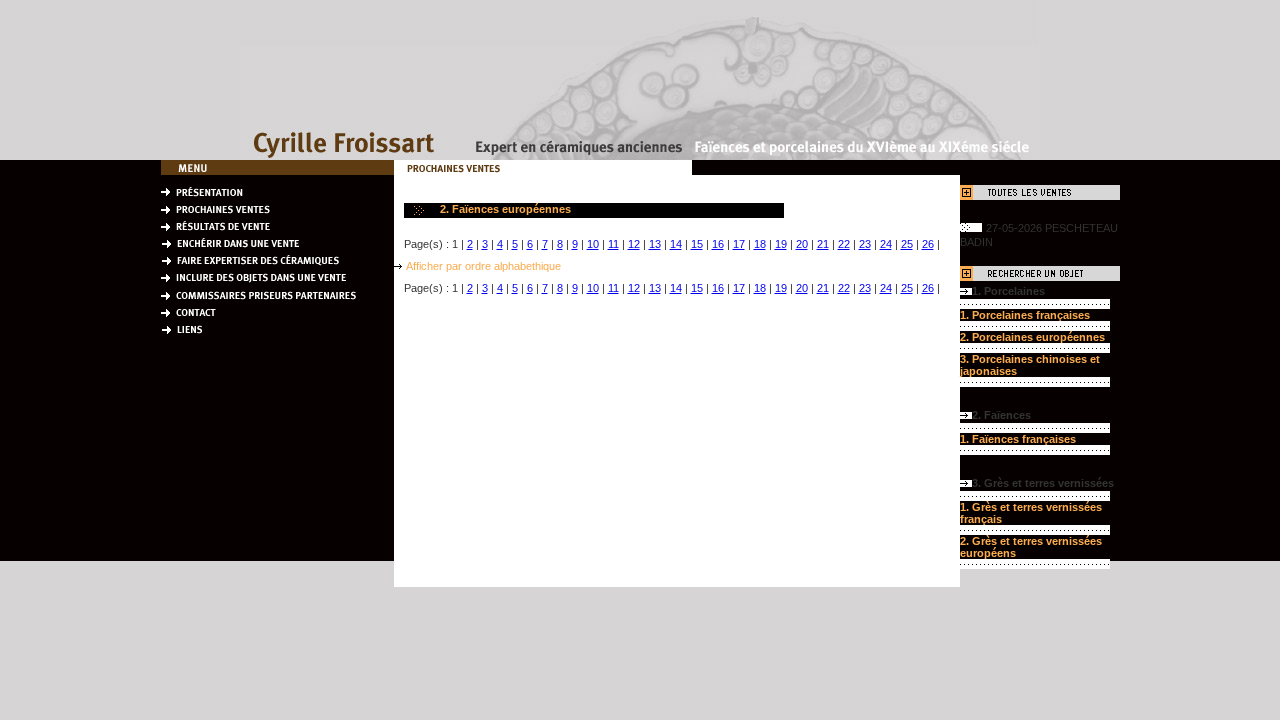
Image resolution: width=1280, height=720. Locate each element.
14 (676, 244)
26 (928, 244)
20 (802, 244)
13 (655, 244)
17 (739, 244)
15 (697, 244)
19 (781, 244)
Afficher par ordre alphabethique (483, 266)
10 (593, 244)
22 (844, 244)
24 (886, 244)
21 (823, 244)
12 (634, 244)
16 (718, 244)
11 (613, 244)
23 (865, 244)
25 (907, 244)
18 (760, 244)
